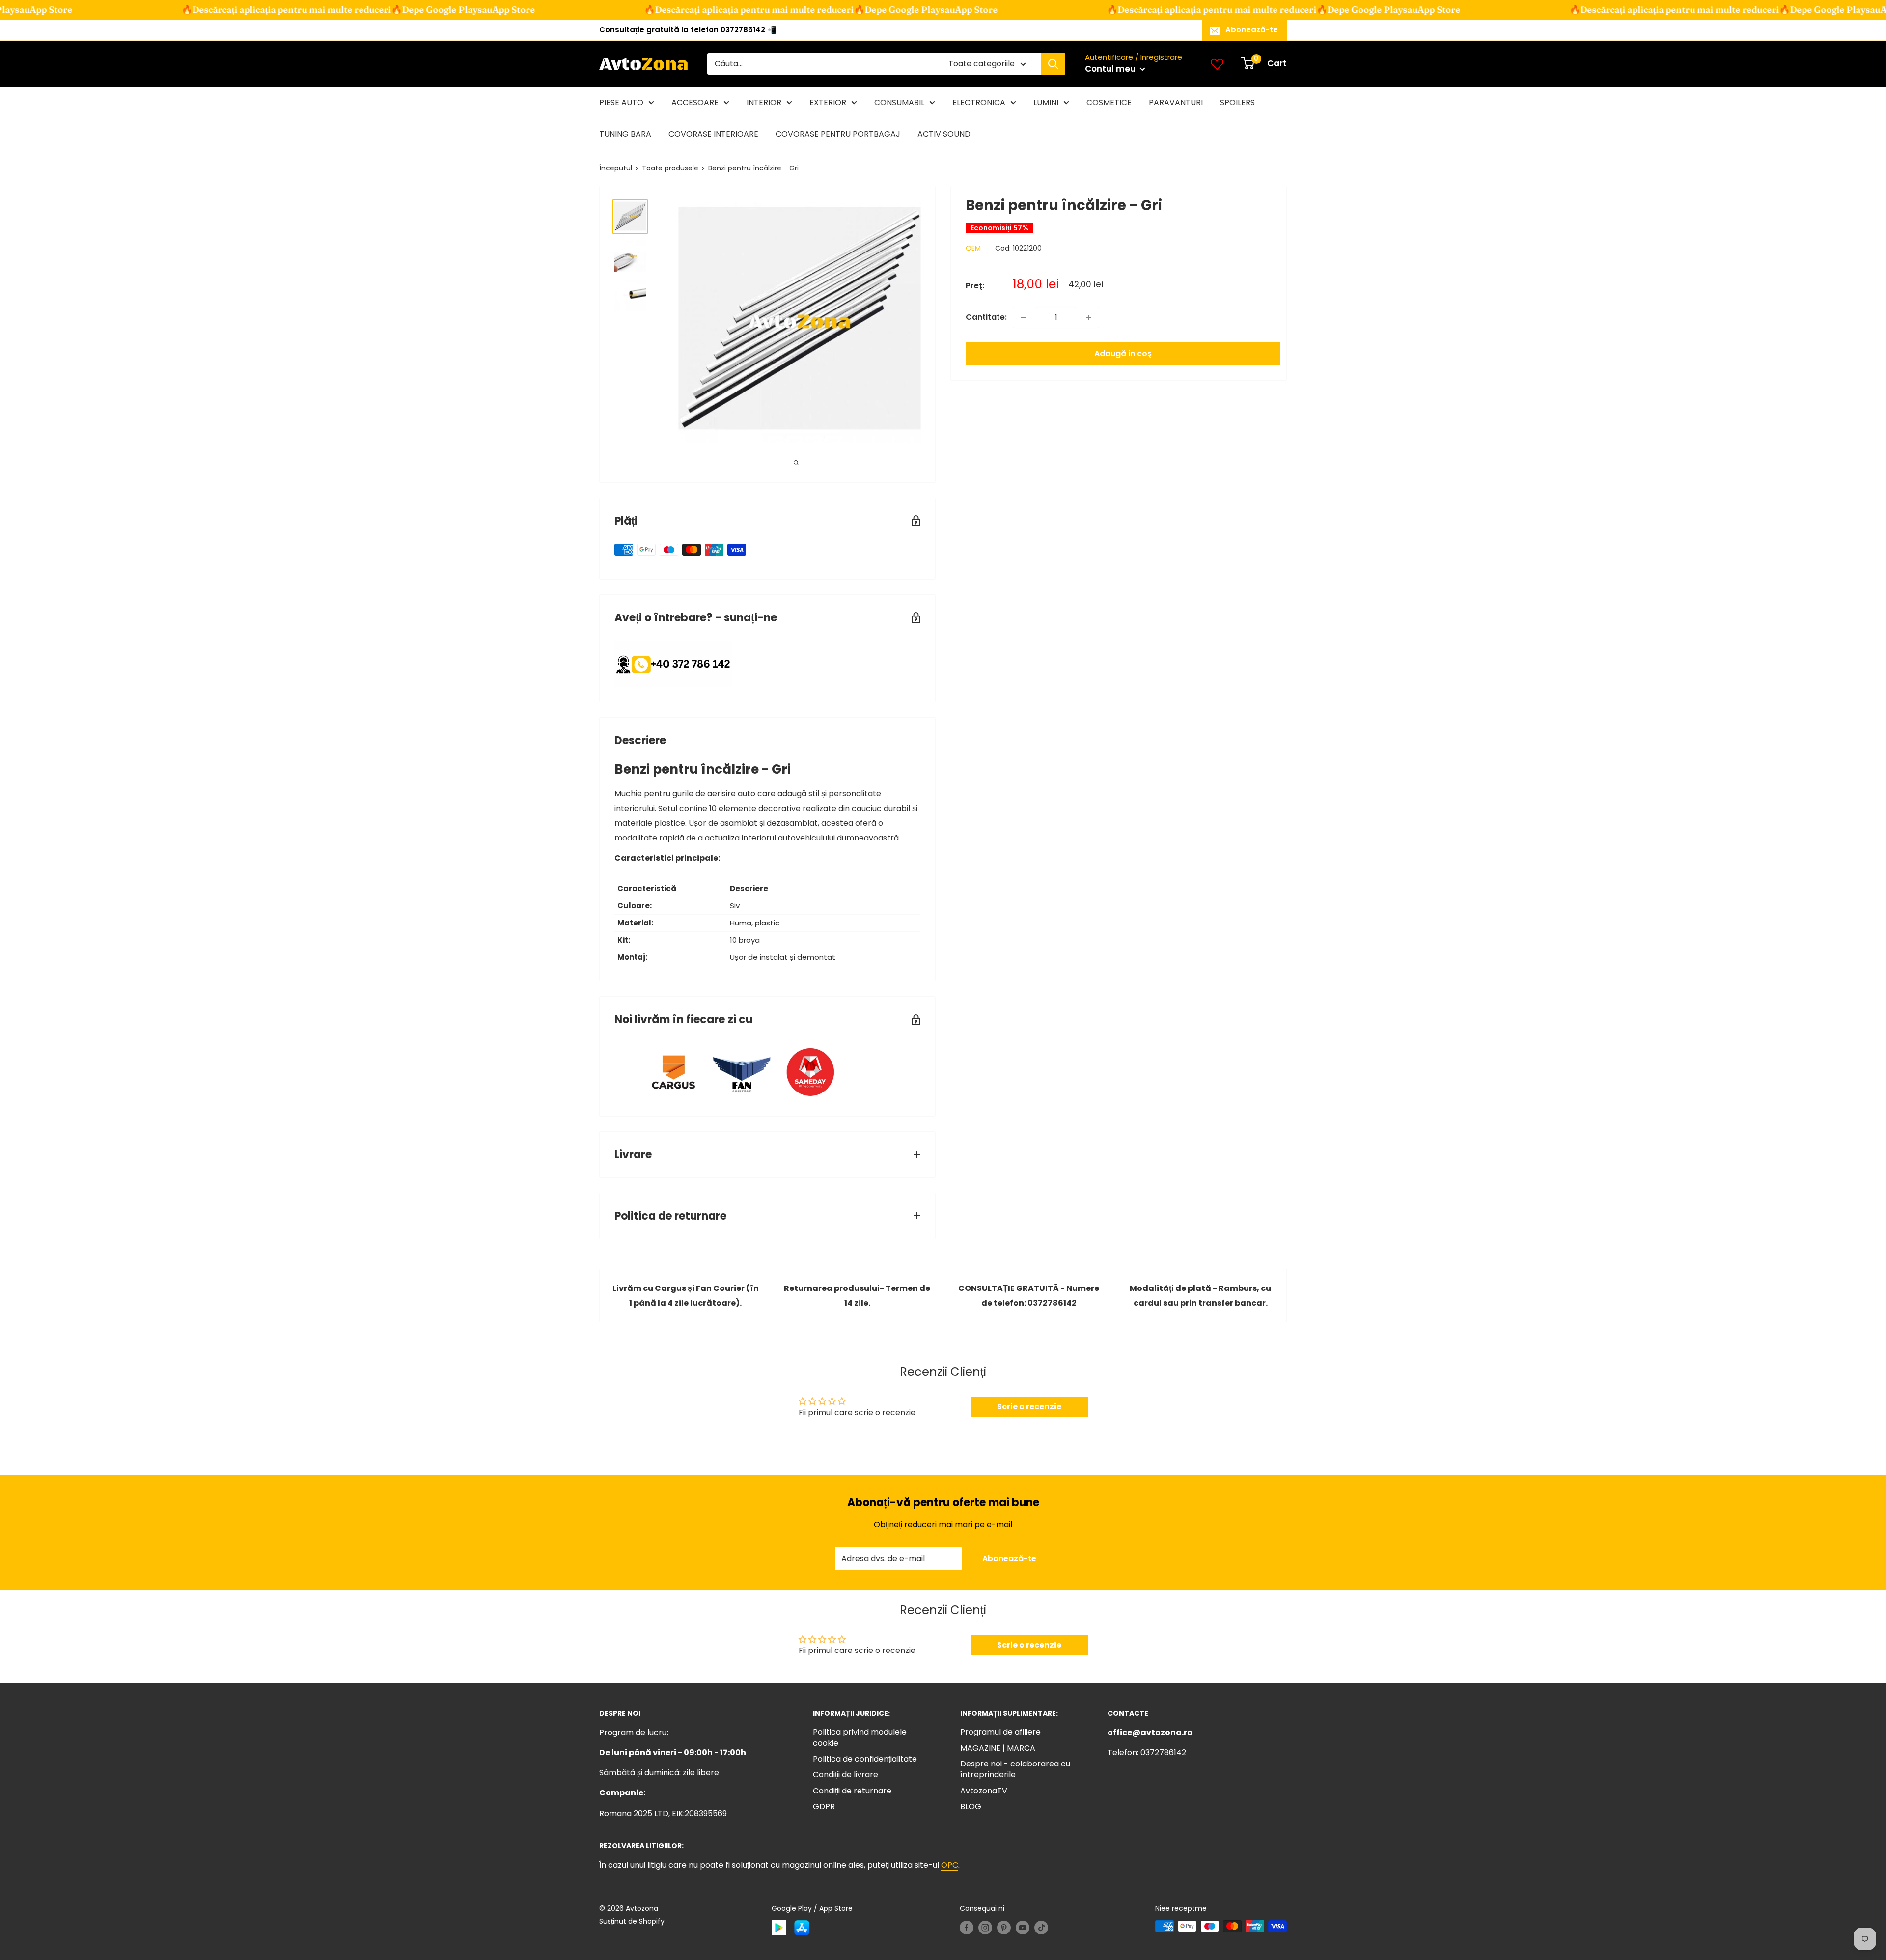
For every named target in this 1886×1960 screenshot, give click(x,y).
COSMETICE (1109, 102)
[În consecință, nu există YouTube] (1023, 1927)
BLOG (971, 1806)
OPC (950, 1865)
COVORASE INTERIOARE (713, 134)
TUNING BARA (625, 134)
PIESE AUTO (621, 102)
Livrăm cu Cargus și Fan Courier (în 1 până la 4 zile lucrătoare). (686, 1296)
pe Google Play (387, 10)
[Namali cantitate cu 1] (1024, 317)
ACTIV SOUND (944, 134)
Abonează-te (1252, 30)
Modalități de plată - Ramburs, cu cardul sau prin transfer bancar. (1200, 1296)
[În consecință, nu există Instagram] (985, 1927)
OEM (973, 248)
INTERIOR (764, 102)
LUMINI (1046, 102)
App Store (455, 10)
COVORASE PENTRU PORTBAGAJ (838, 134)
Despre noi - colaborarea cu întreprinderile (1015, 1769)
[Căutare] (1053, 64)
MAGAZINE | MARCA (998, 1748)
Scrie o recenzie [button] (1029, 1407)
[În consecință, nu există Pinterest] (1004, 1927)
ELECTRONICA (979, 102)
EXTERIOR (828, 102)
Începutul (616, 168)
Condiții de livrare (846, 1775)
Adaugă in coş (1123, 353)
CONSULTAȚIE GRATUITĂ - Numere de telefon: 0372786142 (1029, 1296)
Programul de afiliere (1000, 1732)
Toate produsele (670, 168)
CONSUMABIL (899, 102)
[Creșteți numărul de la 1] (1088, 317)
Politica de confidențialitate (865, 1759)
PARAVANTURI (1176, 102)
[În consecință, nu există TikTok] (1041, 1927)
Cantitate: (986, 317)
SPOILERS (1237, 102)
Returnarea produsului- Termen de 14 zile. (857, 1296)
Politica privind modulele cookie (860, 1737)
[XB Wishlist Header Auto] (1217, 64)
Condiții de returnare (852, 1791)
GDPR (824, 1806)
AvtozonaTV (984, 1791)
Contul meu (1111, 69)
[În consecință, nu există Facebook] (967, 1927)
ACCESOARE (695, 102)
